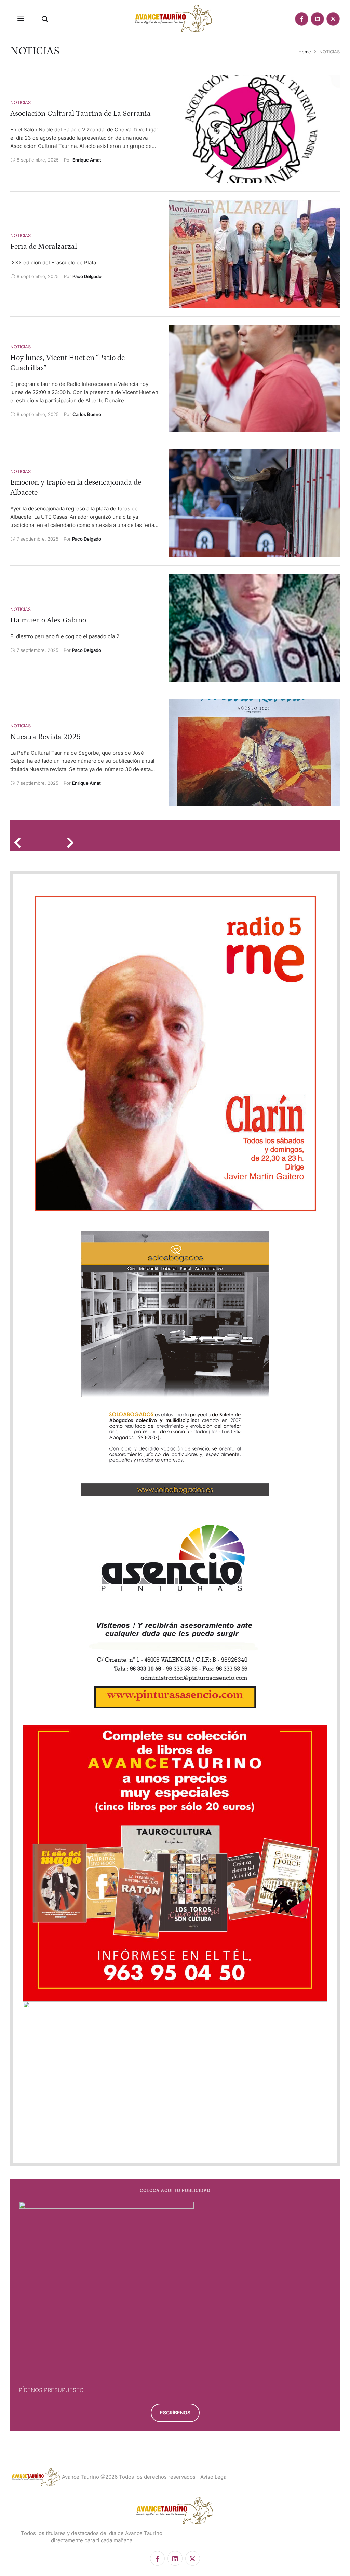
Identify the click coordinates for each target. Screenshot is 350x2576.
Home (305, 52)
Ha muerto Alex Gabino (48, 620)
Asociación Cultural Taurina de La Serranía (80, 114)
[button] (21, 19)
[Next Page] (73, 842)
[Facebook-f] (302, 19)
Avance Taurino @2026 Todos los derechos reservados (129, 2477)
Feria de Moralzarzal (44, 246)
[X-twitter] (333, 19)
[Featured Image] (254, 129)
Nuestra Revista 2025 (45, 737)
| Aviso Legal (212, 2477)
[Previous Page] (20, 842)
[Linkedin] (317, 19)
